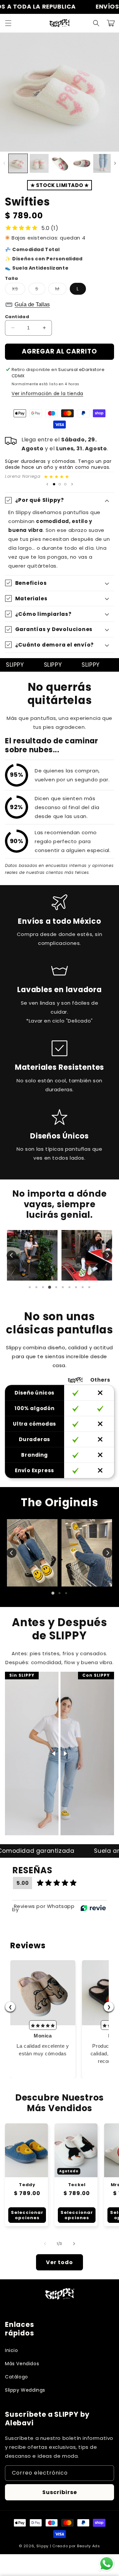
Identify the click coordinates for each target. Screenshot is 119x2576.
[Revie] (93, 1908)
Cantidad (17, 317)
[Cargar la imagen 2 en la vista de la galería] (39, 163)
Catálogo (17, 2377)
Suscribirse (60, 2492)
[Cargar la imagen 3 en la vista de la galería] (60, 163)
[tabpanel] (32, 1255)
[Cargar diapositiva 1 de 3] (54, 484)
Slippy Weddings (25, 2390)
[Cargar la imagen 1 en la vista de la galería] (18, 163)
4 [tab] (50, 1287)
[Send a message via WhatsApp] (107, 2564)
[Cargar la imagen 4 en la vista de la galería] (81, 163)
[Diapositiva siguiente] (72, 484)
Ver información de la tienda (47, 393)
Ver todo (59, 2262)
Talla (11, 278)
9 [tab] (83, 1287)
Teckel (77, 2185)
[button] (8, 23)
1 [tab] (30, 1287)
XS (19, 290)
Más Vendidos (22, 2364)
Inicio (12, 2350)
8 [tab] (76, 1287)
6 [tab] (63, 1287)
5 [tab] (56, 1287)
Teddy (27, 2185)
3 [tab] (43, 1287)
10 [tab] (89, 1287)
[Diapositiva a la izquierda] (4, 163)
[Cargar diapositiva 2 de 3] (60, 484)
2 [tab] (36, 1287)
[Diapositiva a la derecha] (115, 163)
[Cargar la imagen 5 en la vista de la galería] (103, 163)
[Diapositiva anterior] (47, 484)
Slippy (42, 2546)
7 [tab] (69, 1287)
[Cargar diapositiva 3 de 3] (65, 484)
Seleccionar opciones (27, 2215)
